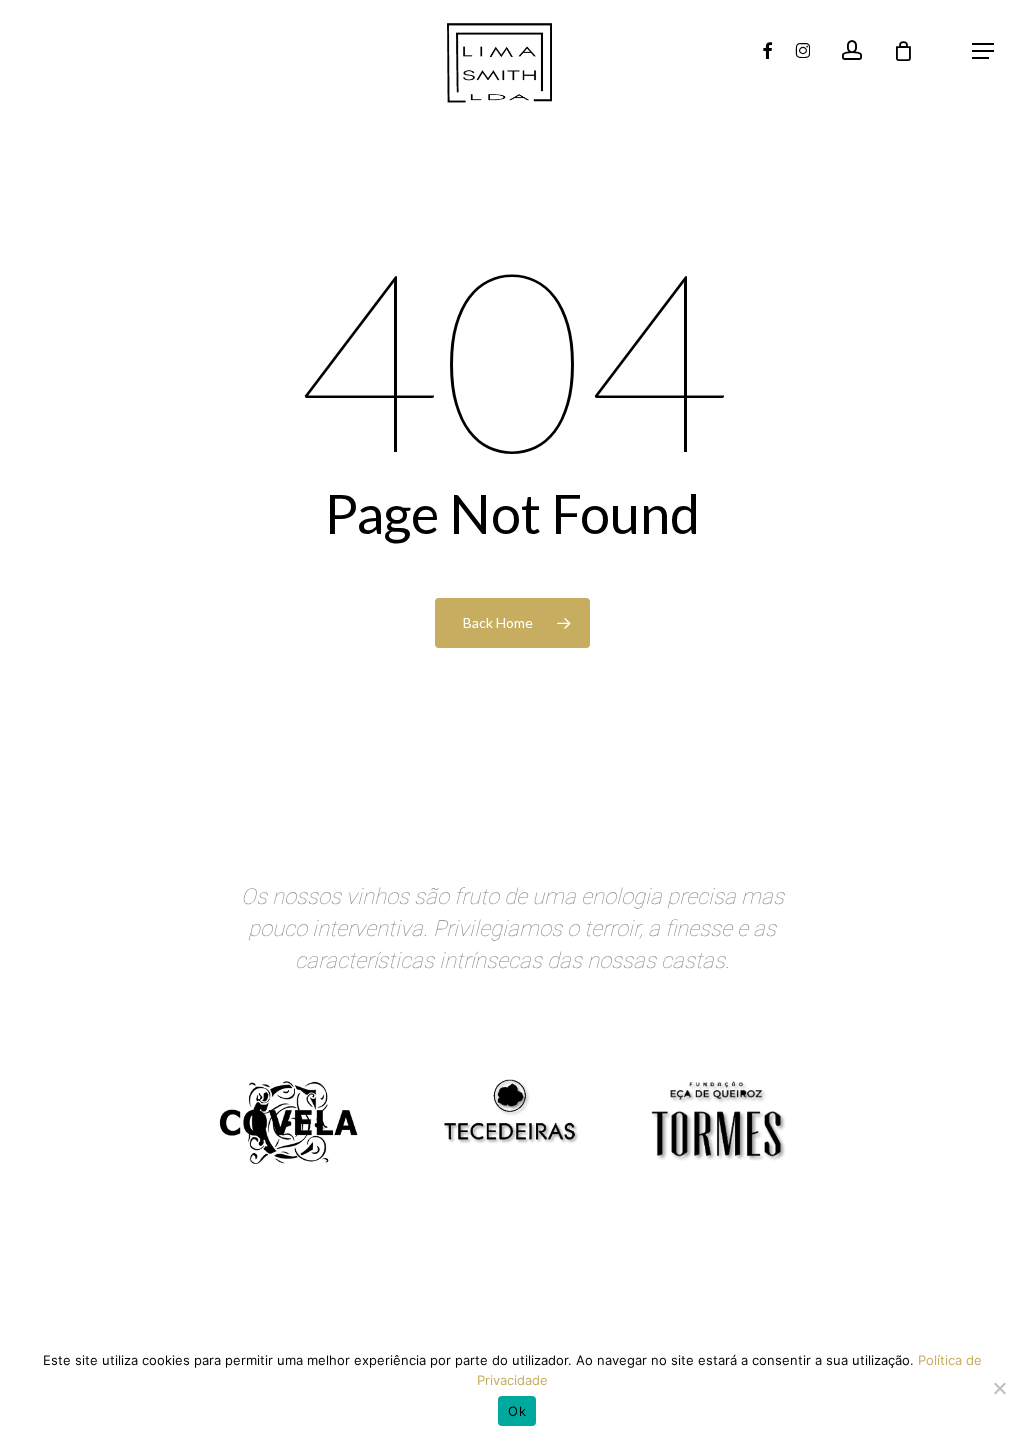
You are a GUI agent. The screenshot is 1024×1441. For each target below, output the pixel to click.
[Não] (999, 1388)
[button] (983, 51)
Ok (517, 1411)
